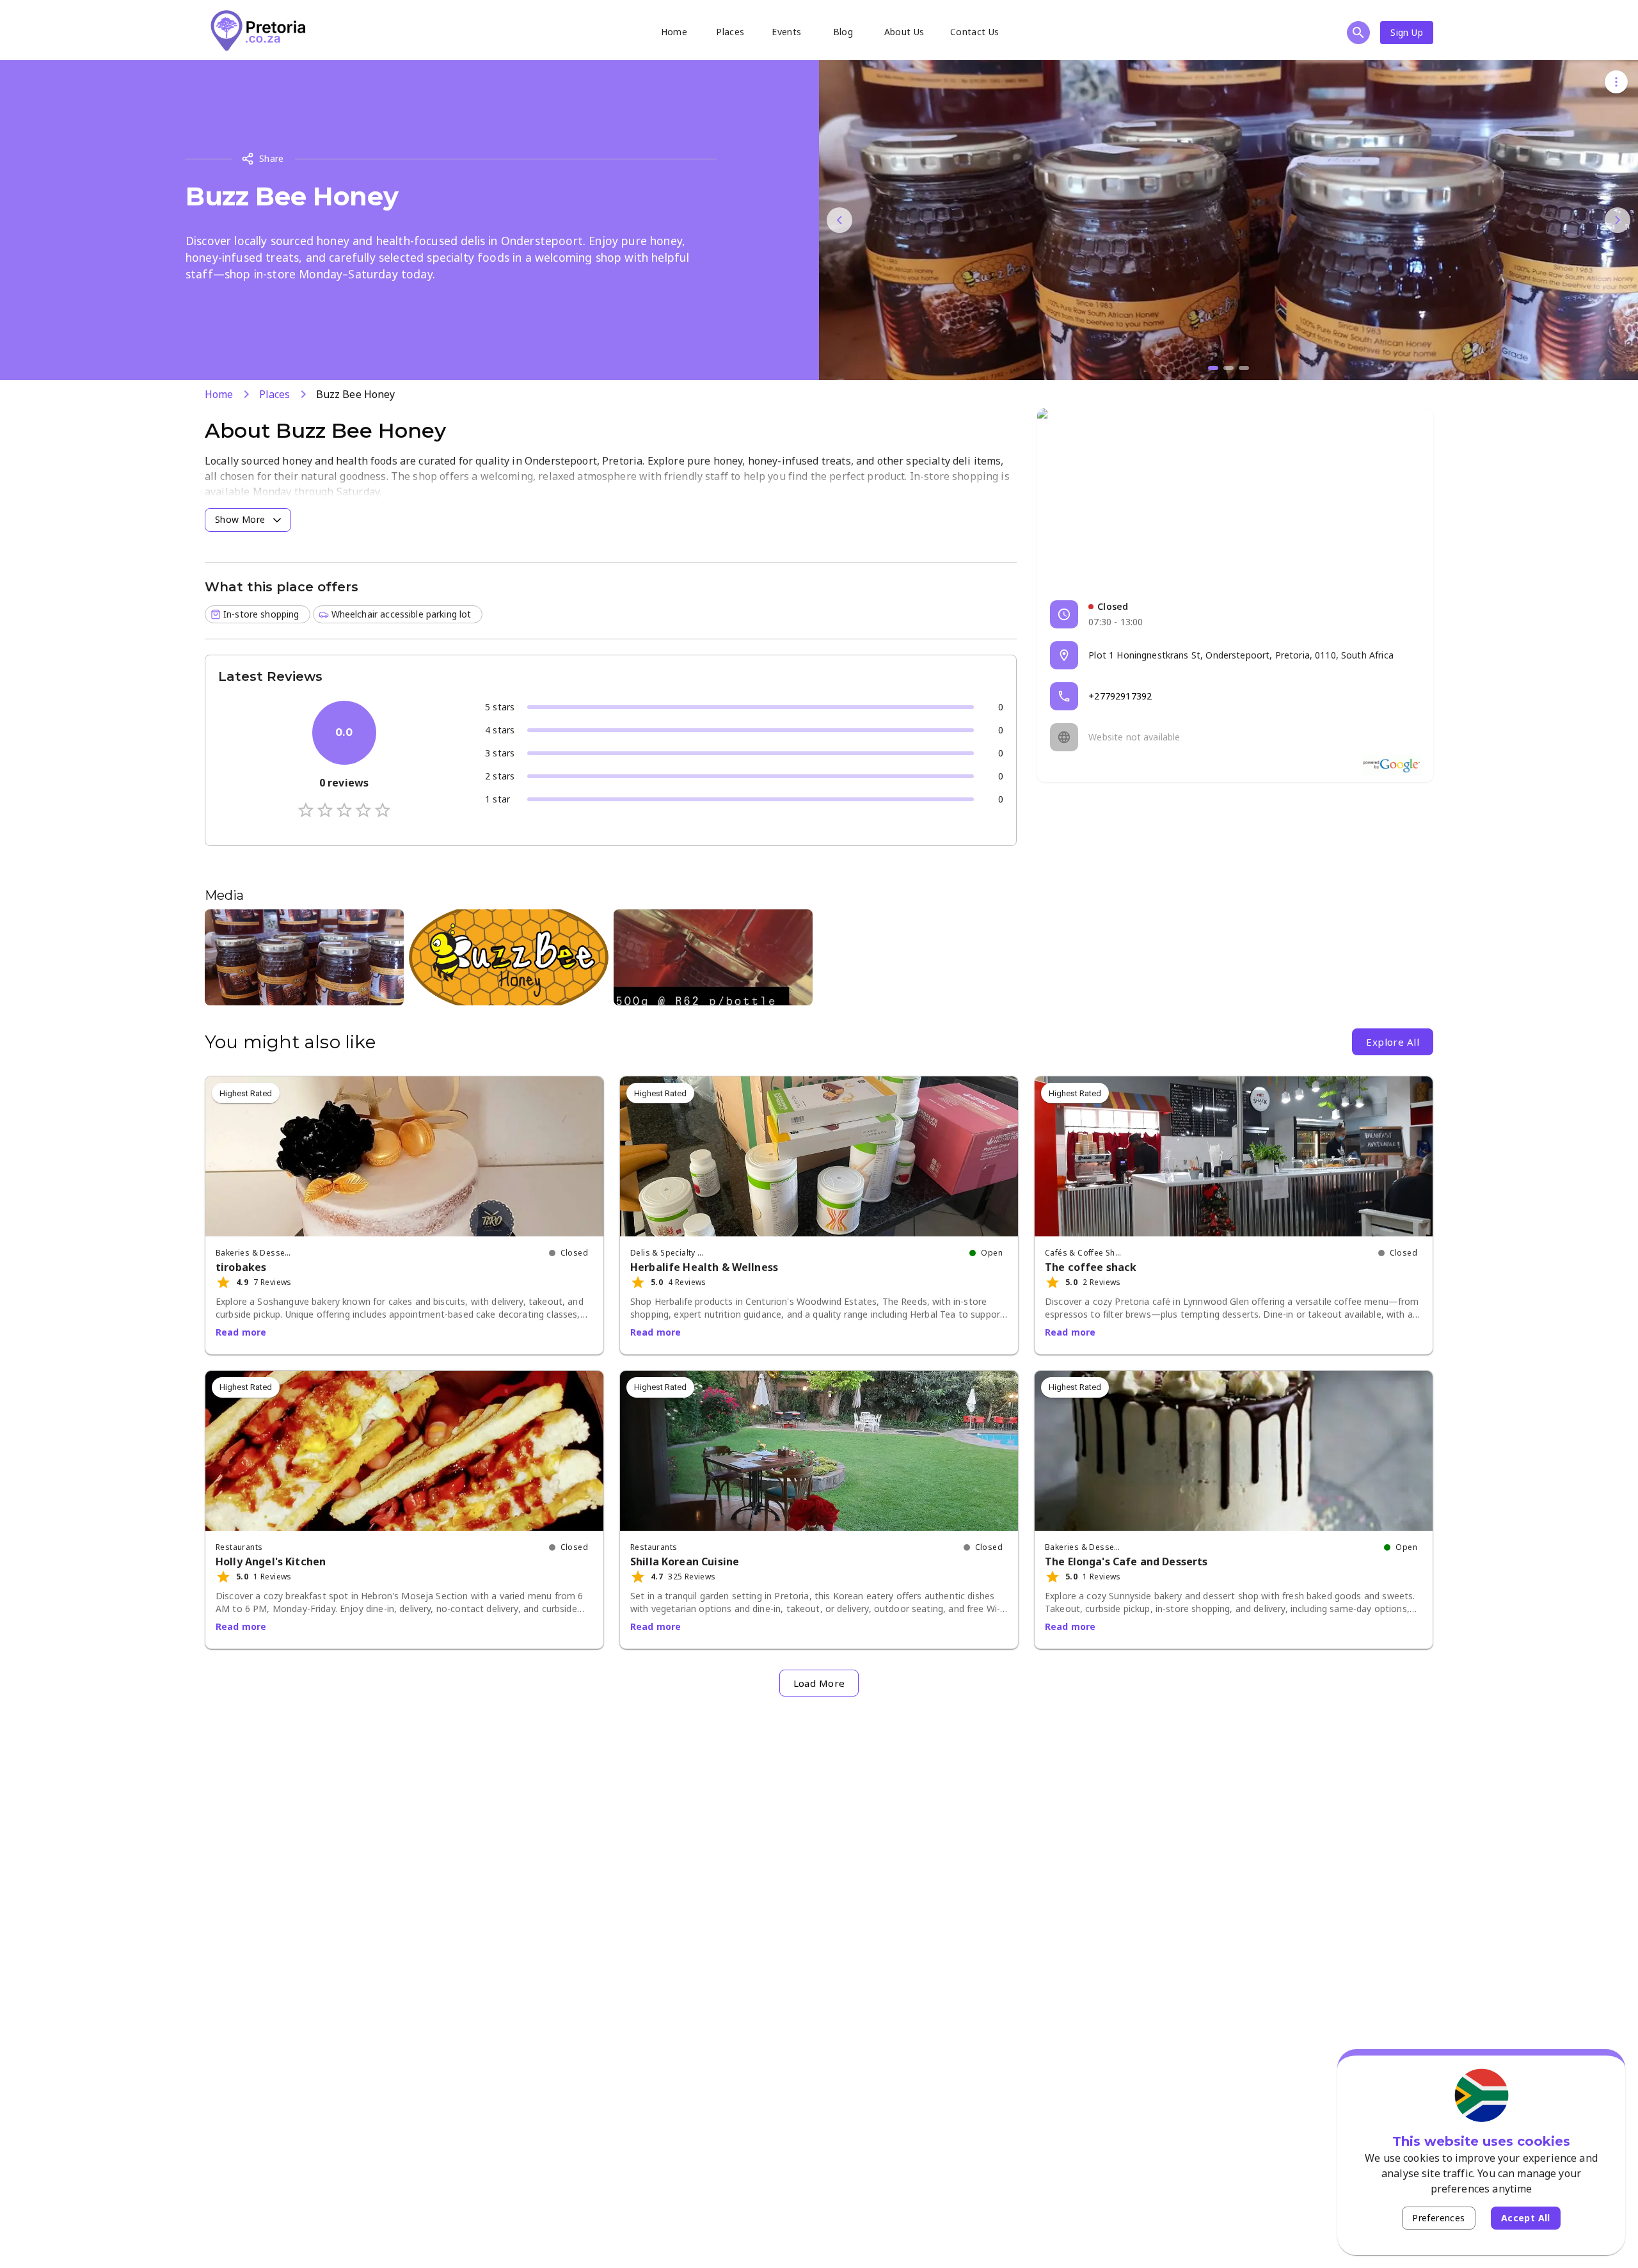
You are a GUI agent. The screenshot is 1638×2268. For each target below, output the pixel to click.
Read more (241, 1332)
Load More (819, 1683)
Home (674, 32)
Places (730, 32)
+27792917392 (1120, 696)
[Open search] (1358, 33)
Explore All (1393, 1042)
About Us (904, 32)
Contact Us (975, 32)
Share (272, 158)
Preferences (1438, 2218)
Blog (843, 32)
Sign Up (1407, 32)
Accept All (1526, 2218)
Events (786, 32)
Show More (240, 519)
